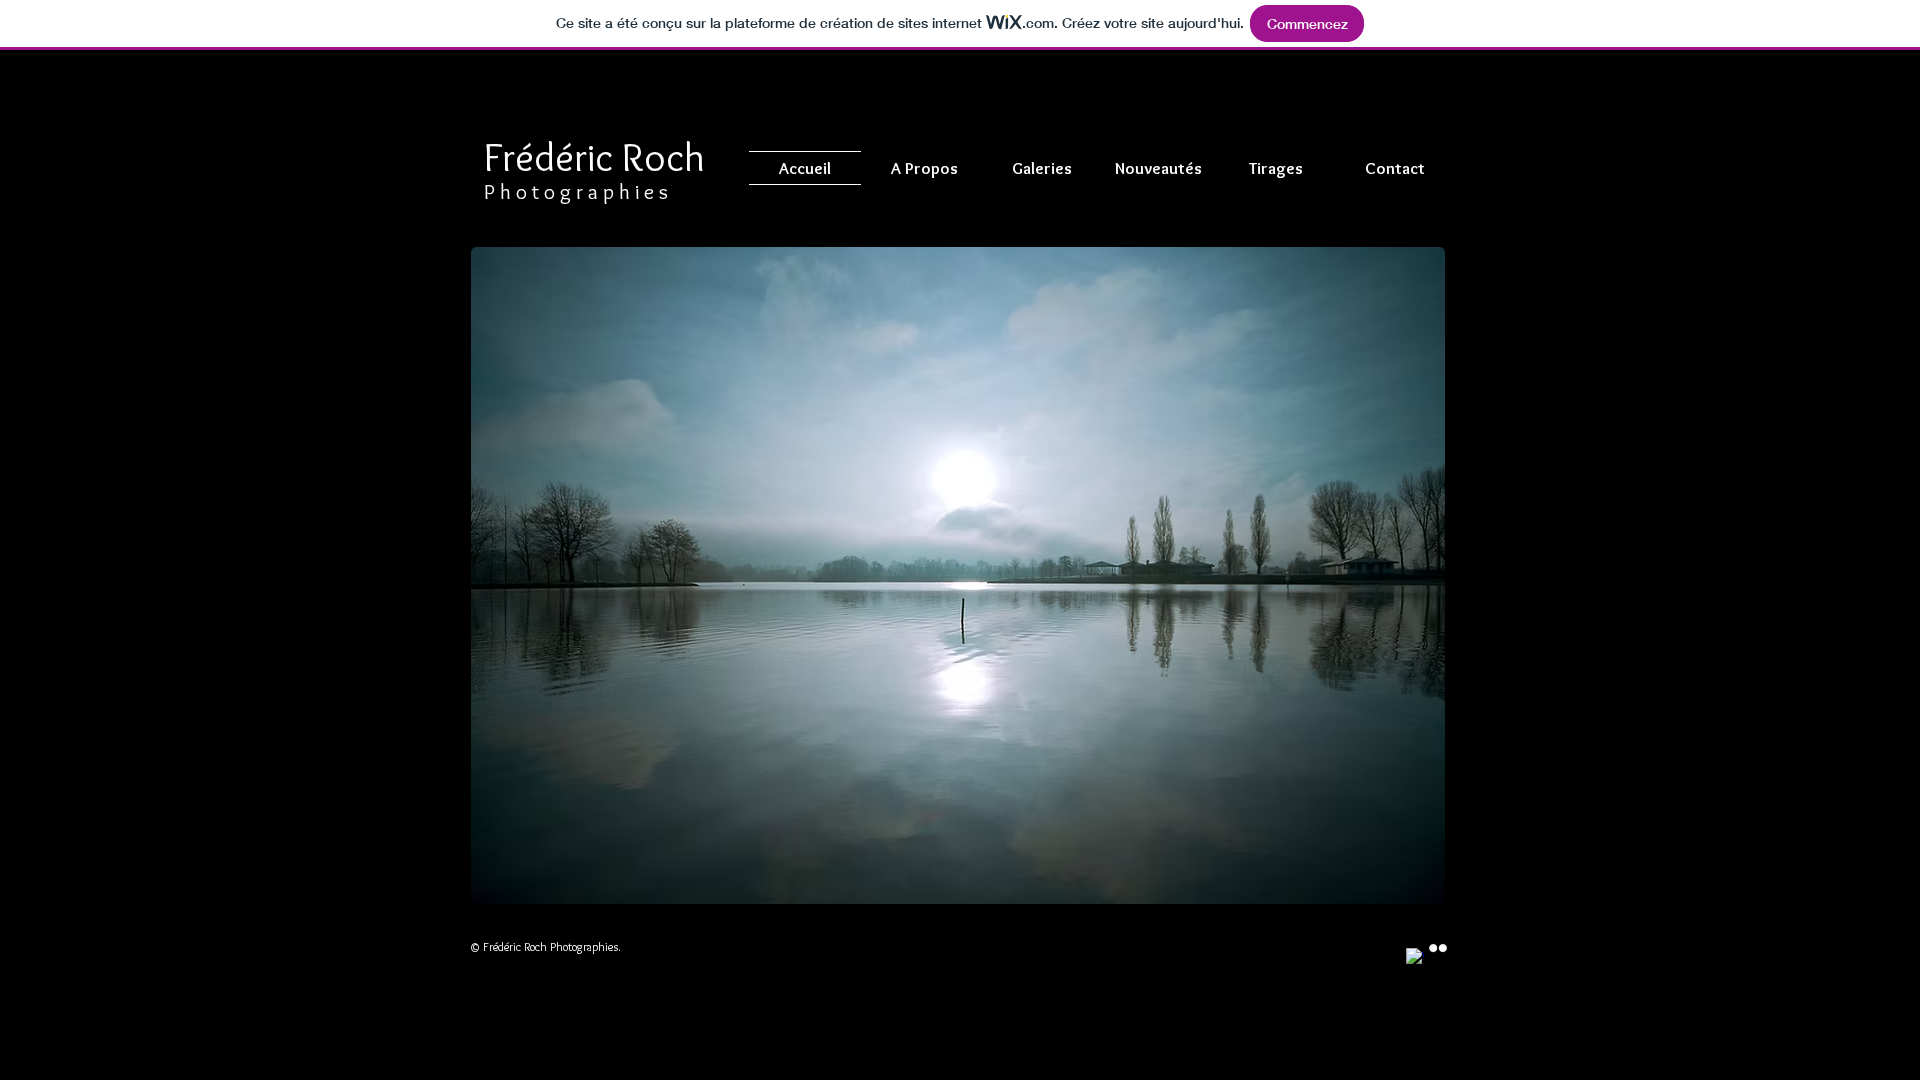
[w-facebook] (1415, 957)
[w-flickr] (1438, 948)
